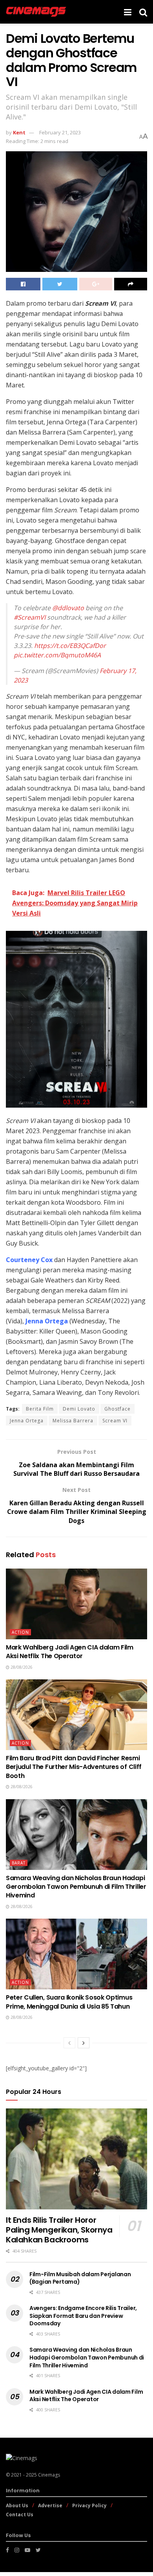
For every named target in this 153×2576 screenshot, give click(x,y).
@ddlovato (68, 608)
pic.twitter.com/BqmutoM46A (57, 655)
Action (20, 1632)
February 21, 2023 (60, 132)
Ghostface (117, 1409)
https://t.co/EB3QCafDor (70, 646)
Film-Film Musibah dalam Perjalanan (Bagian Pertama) (80, 2278)
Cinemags (49, 2475)
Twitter (123, 402)
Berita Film (40, 1409)
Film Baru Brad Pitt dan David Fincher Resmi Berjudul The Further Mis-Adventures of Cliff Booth (74, 1767)
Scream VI (115, 1421)
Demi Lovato (79, 1409)
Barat (19, 1863)
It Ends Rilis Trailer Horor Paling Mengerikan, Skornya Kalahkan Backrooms (59, 2230)
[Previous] (69, 2043)
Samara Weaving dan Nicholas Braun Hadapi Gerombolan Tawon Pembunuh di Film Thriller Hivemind (76, 1887)
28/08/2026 (21, 1667)
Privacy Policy (89, 2505)
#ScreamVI (30, 617)
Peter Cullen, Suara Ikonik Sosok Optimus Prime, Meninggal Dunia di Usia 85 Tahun (69, 2002)
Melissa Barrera (73, 1421)
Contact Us (20, 2515)
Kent (19, 132)
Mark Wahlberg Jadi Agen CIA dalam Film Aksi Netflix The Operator (70, 1652)
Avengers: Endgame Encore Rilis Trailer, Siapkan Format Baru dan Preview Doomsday (83, 2316)
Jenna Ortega (47, 1321)
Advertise (50, 2505)
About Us (17, 2505)
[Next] (84, 2043)
